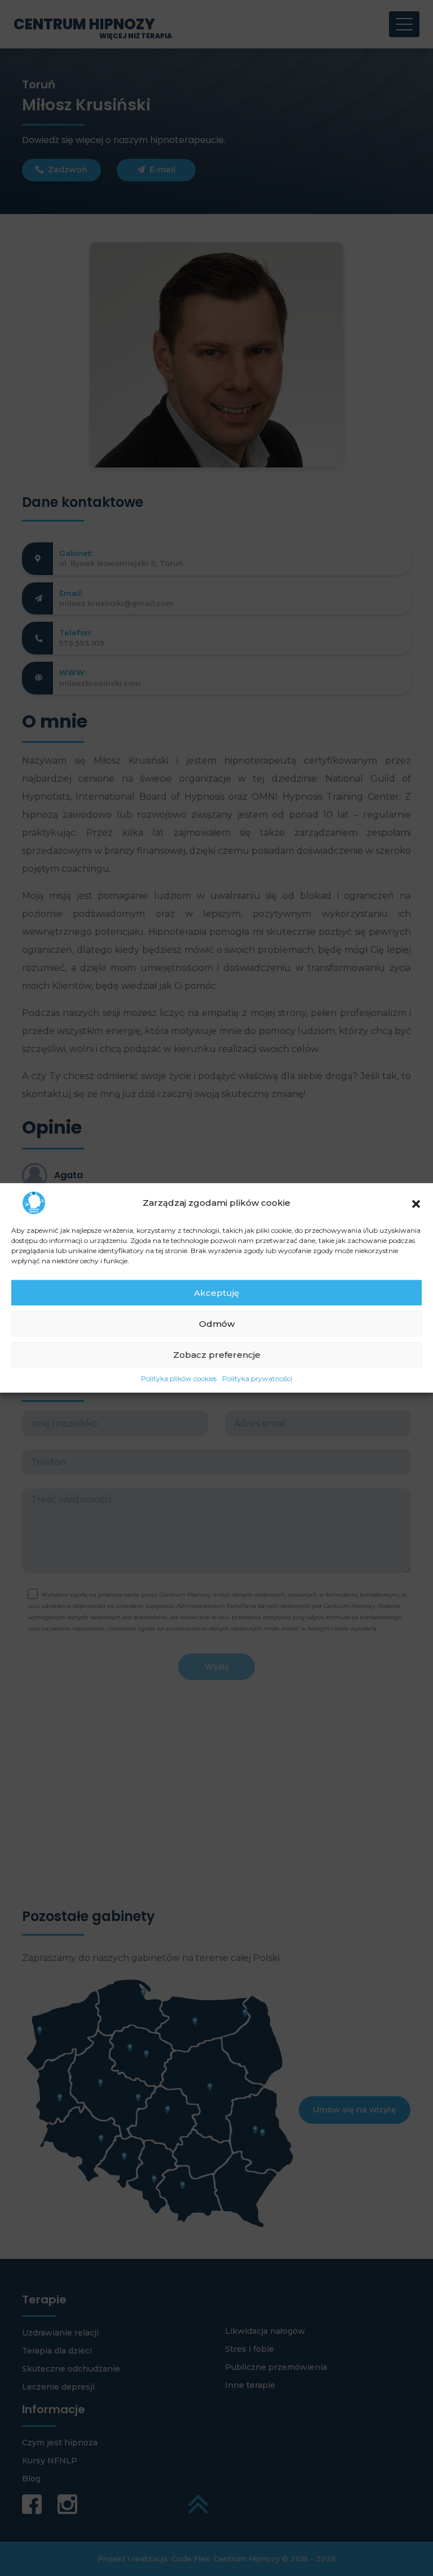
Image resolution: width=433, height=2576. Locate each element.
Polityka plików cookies (179, 1378)
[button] (416, 1203)
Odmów (217, 1323)
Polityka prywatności (257, 1378)
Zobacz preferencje (217, 1354)
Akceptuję (216, 1292)
